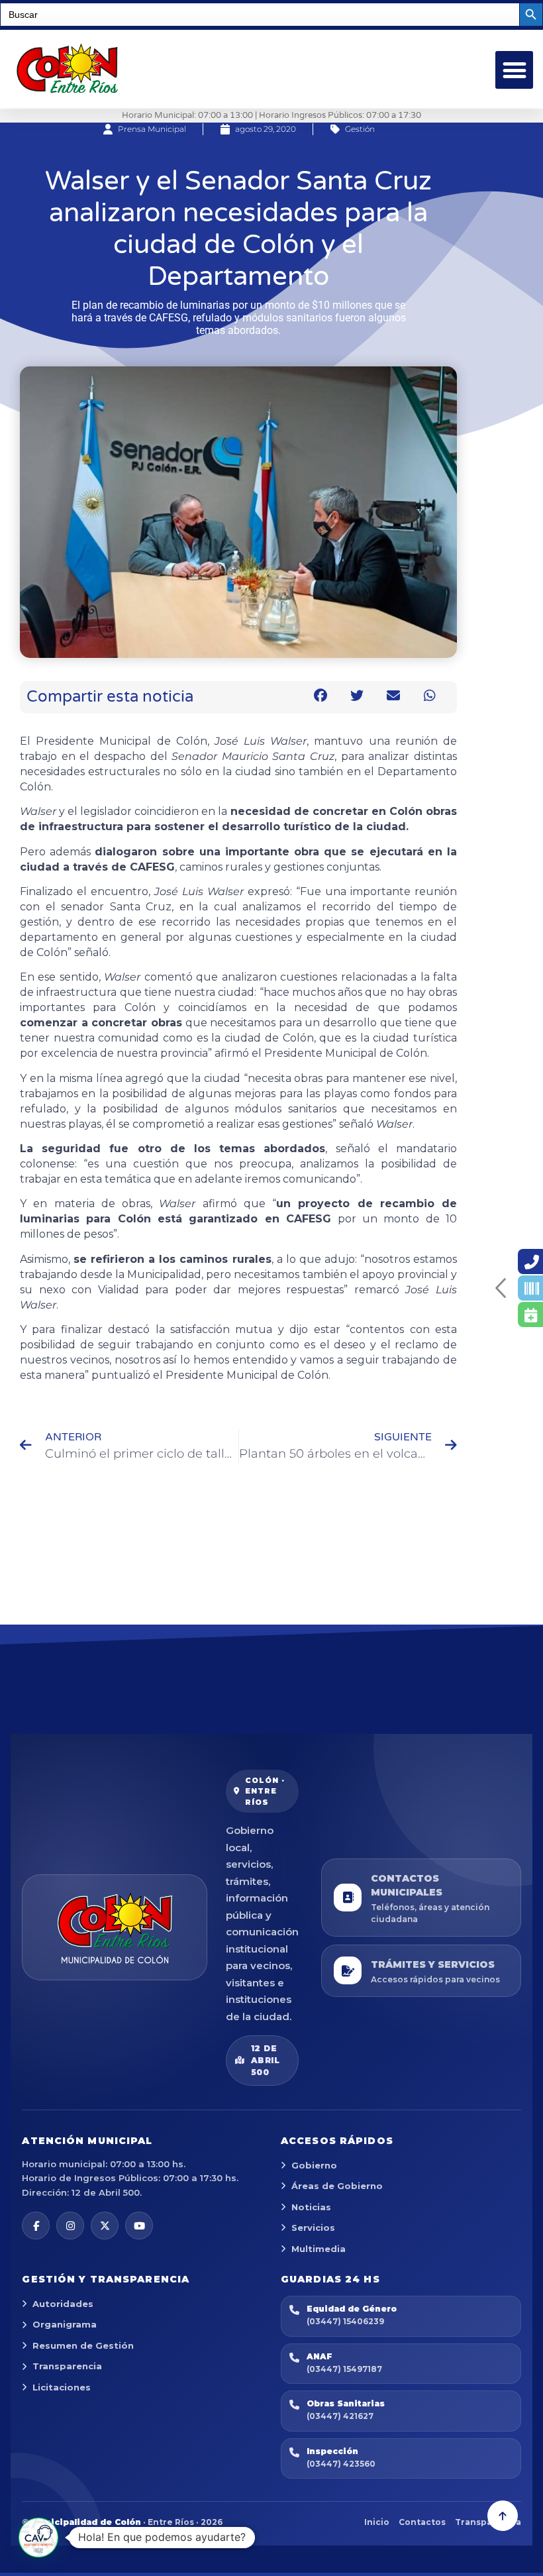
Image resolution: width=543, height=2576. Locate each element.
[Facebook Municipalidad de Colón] (36, 2226)
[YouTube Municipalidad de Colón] (139, 2226)
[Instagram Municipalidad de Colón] (70, 2226)
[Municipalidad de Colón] (115, 1927)
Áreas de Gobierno (337, 2186)
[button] (514, 70)
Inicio (377, 2522)
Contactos (422, 2522)
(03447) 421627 (340, 2416)
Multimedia (319, 2249)
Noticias (311, 2207)
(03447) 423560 (341, 2464)
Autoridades (63, 2304)
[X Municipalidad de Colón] (105, 2226)
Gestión (360, 129)
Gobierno (314, 2165)
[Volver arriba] (503, 2516)
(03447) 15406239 (345, 2321)
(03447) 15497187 (344, 2369)
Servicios (313, 2227)
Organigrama (65, 2324)
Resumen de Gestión (83, 2345)
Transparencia (67, 2366)
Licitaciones (62, 2387)
